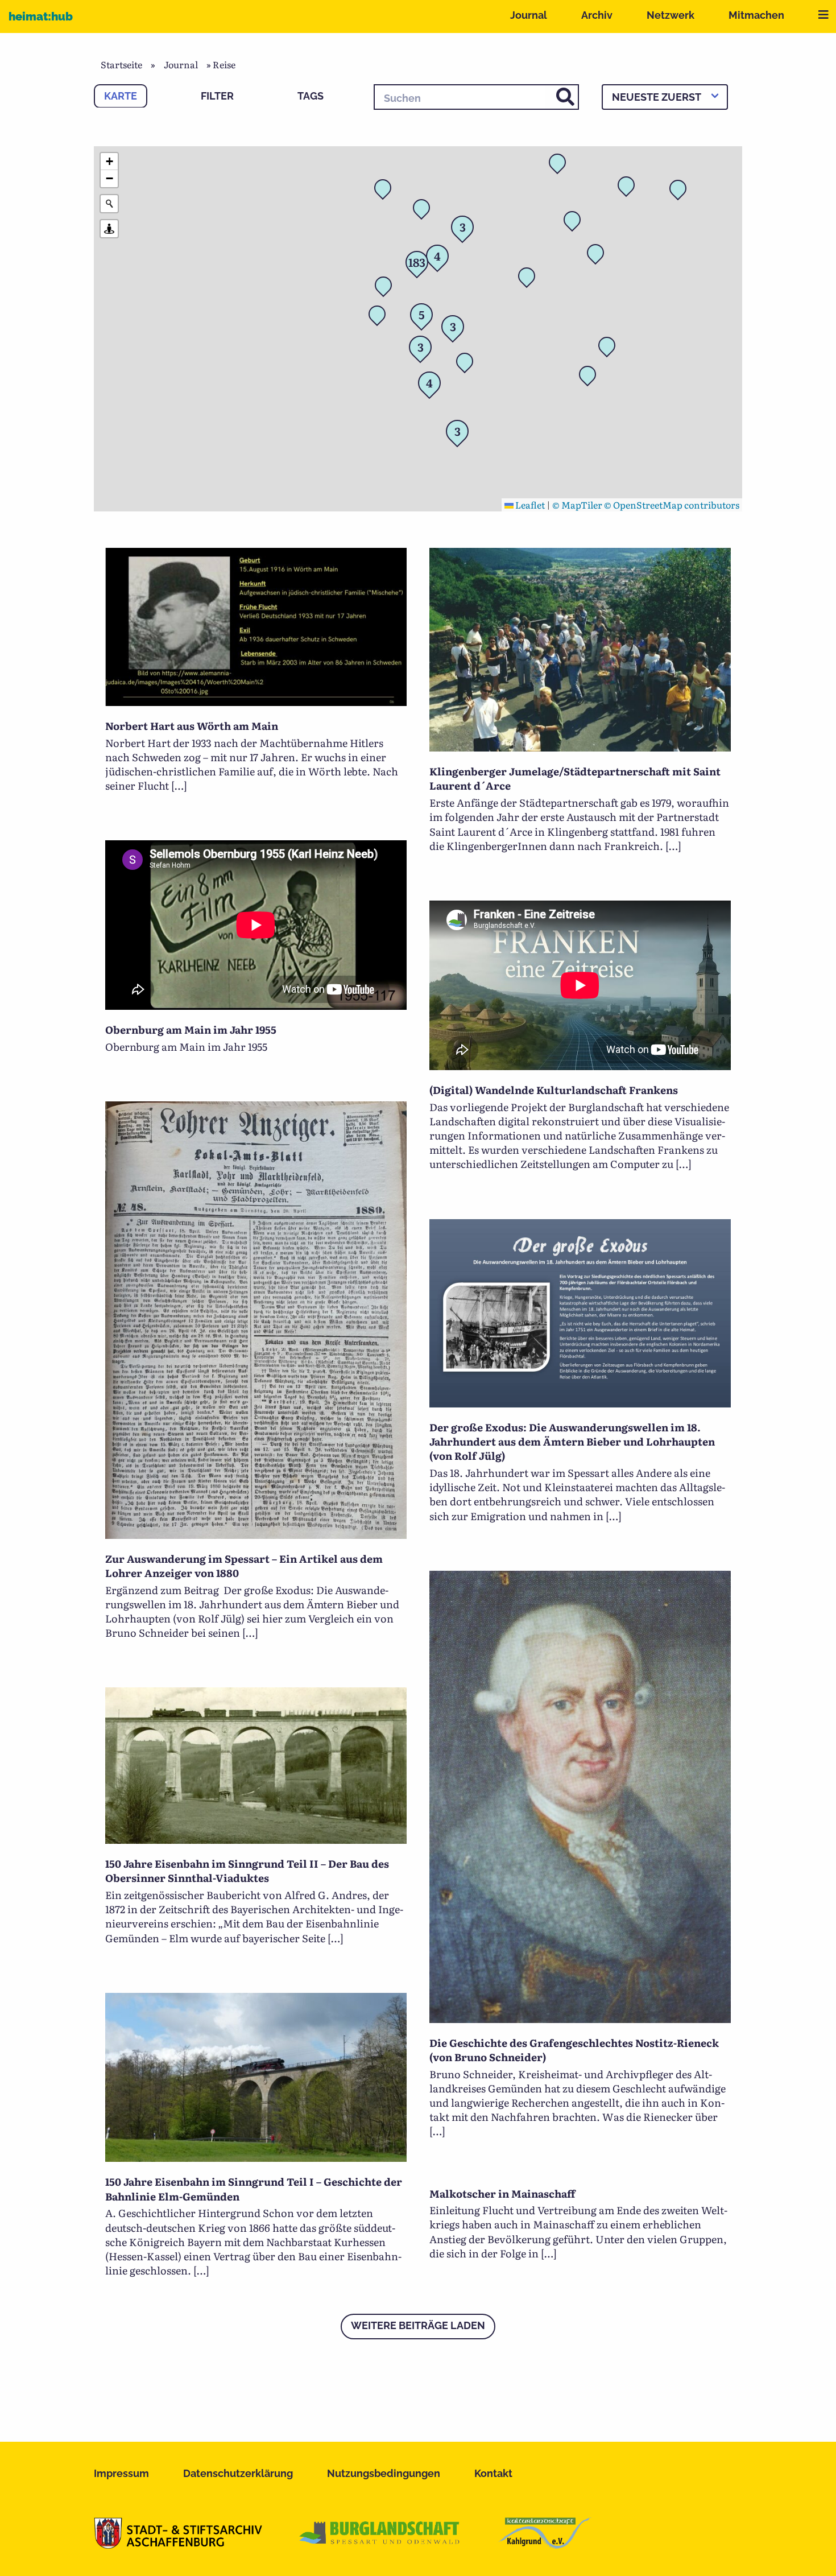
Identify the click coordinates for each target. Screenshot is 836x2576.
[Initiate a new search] (109, 204)
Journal (529, 15)
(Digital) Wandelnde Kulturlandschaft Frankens (554, 1090)
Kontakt (493, 2473)
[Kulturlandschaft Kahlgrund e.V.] (545, 2545)
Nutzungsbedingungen (384, 2473)
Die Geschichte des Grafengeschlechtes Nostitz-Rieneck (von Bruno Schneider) (574, 2050)
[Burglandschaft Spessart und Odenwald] (380, 2545)
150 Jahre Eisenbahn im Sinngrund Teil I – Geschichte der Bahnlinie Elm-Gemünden (254, 2189)
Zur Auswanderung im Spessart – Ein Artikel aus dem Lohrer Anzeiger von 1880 (244, 1566)
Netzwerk (671, 15)
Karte (121, 96)
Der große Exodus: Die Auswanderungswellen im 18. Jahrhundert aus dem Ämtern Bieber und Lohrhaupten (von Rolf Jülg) (572, 1441)
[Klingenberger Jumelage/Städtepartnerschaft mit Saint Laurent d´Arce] (580, 748)
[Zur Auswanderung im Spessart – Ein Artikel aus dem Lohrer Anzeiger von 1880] (256, 1535)
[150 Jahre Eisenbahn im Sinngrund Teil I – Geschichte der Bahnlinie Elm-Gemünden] (256, 2158)
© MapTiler (577, 505)
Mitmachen (756, 15)
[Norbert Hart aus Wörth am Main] (256, 702)
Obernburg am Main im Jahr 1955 (191, 1029)
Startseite (121, 64)
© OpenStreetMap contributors (672, 505)
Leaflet (529, 505)
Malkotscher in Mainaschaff (502, 2193)
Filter (217, 96)
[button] (530, 279)
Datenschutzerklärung (238, 2473)
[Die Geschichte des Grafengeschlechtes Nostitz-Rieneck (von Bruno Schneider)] (580, 2019)
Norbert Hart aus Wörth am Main (192, 726)
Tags (311, 96)
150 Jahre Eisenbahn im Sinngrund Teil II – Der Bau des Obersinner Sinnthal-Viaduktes (247, 1871)
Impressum (121, 2473)
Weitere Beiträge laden (418, 2325)
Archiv (597, 15)
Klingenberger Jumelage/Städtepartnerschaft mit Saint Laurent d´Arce (575, 778)
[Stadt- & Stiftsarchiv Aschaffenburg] (178, 2545)
